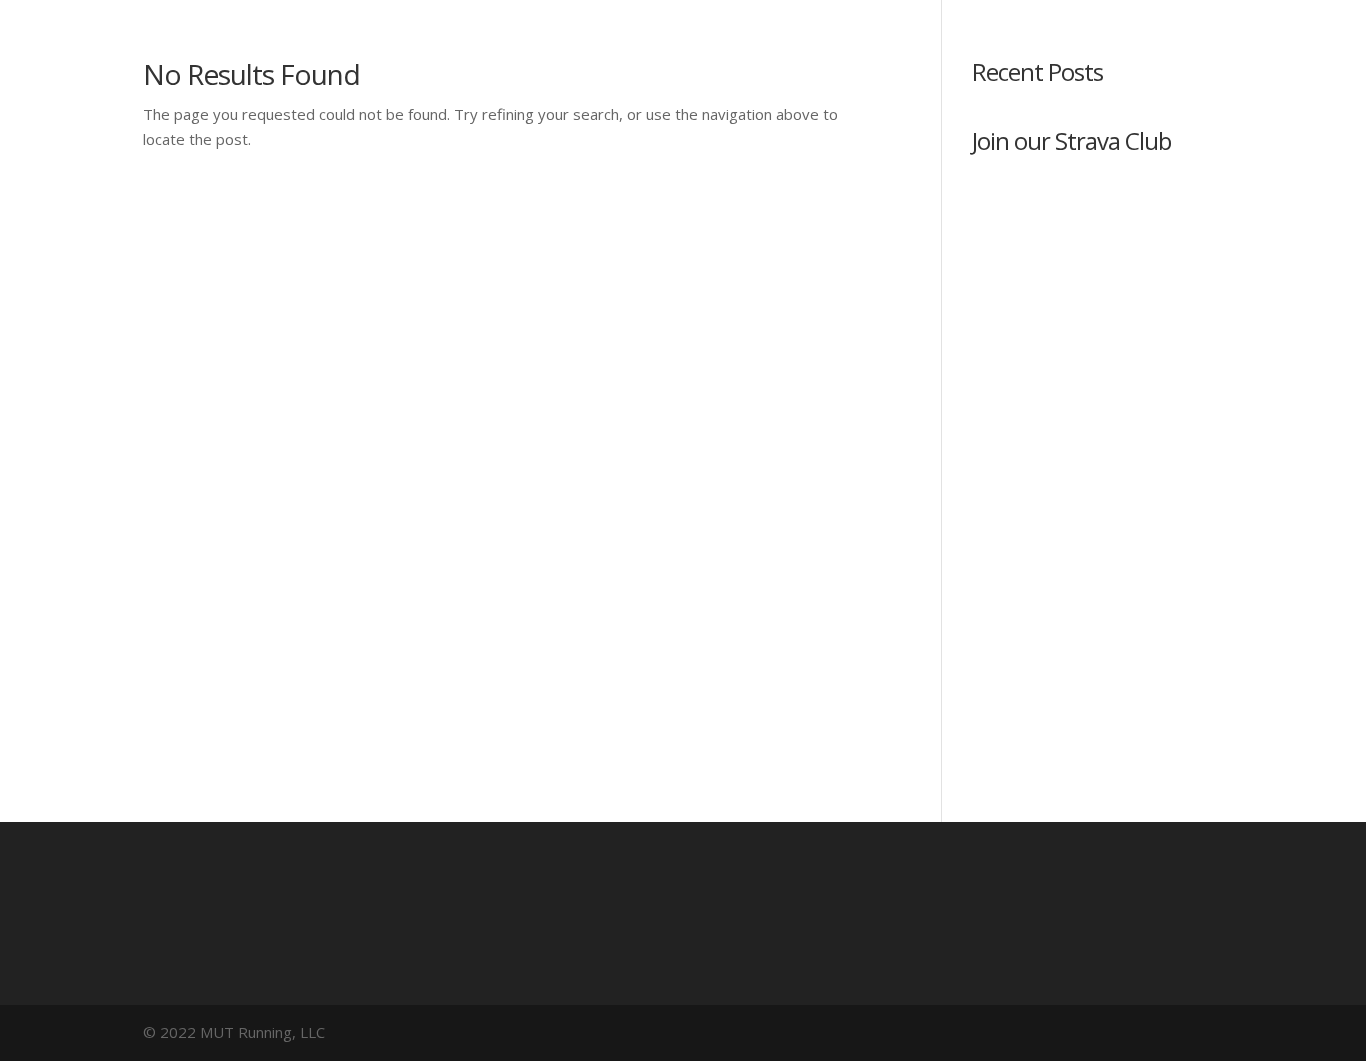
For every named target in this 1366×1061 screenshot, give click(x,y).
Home (620, 112)
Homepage (721, 112)
